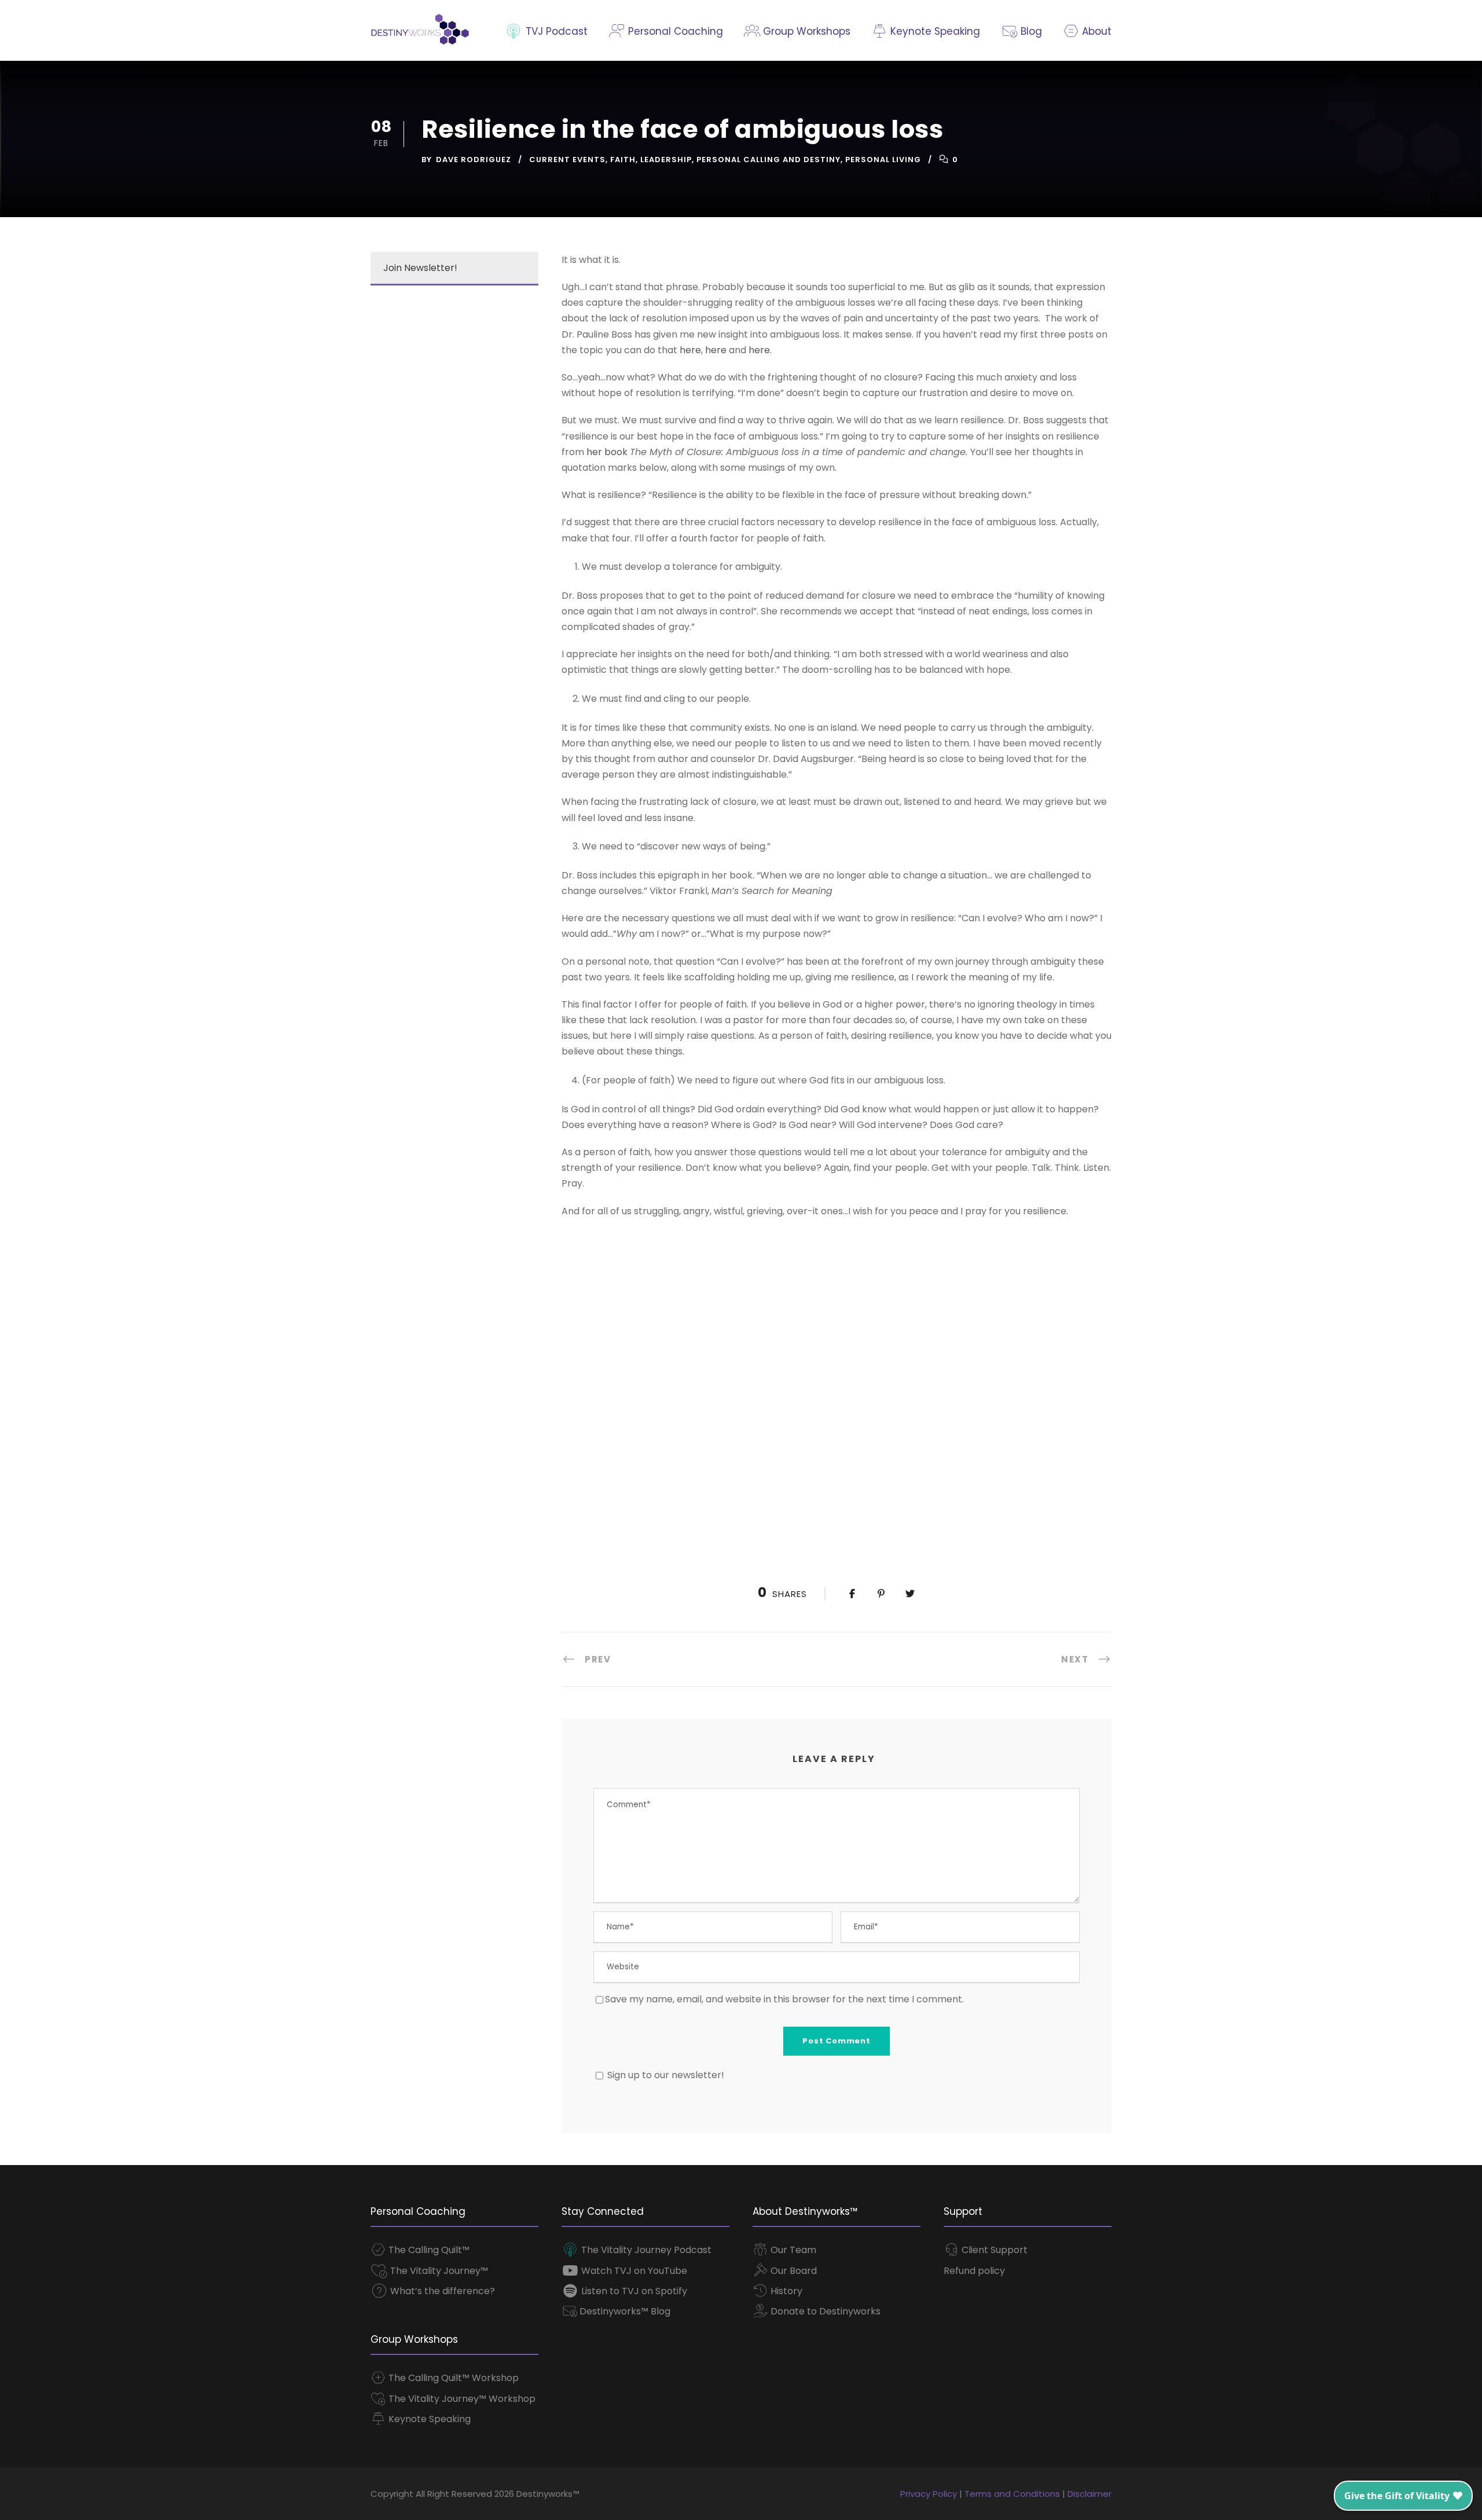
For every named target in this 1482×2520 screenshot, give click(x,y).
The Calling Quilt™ (428, 2250)
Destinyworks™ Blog (624, 2311)
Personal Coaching (674, 31)
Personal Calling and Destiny (768, 160)
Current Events (567, 160)
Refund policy (974, 2271)
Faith (623, 160)
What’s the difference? (441, 2291)
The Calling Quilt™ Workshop (452, 2378)
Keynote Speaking (934, 31)
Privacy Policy (929, 2494)
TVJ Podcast (555, 31)
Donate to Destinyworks (824, 2311)
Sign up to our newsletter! (666, 2075)
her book (607, 452)
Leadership (666, 160)
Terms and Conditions (1012, 2494)
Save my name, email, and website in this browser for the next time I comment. (784, 1999)
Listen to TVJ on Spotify (633, 2291)
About (1095, 31)
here (690, 350)
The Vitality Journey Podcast (645, 2250)
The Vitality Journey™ (438, 2271)
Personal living (883, 160)
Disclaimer (1090, 2494)
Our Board (793, 2271)
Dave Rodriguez (474, 160)
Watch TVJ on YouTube (633, 2271)
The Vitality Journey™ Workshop (461, 2399)
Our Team (792, 2250)
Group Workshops (805, 31)
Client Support (993, 2250)
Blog (1030, 31)
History (785, 2291)
